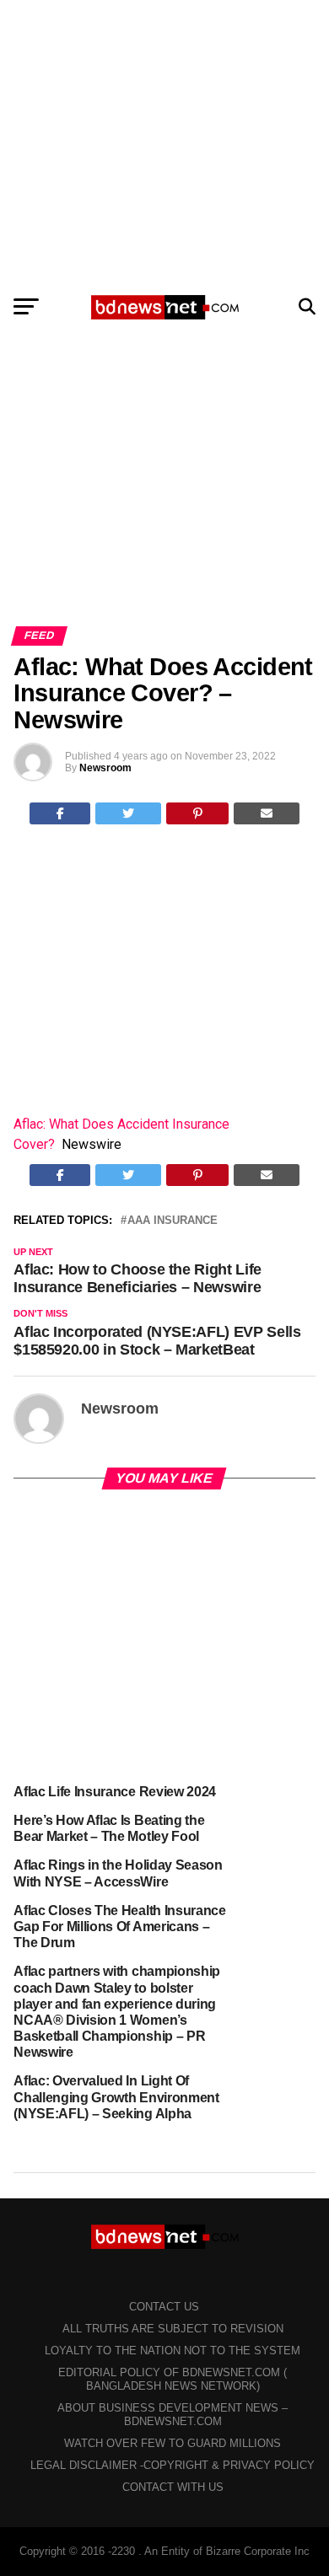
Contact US (164, 2307)
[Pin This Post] (198, 813)
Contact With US (173, 2487)
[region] (164, 142)
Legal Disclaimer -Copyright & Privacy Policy (173, 2465)
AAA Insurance (173, 1221)
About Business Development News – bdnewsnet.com (173, 2415)
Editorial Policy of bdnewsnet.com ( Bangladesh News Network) (173, 2379)
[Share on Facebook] (60, 813)
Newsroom (105, 768)
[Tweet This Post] (128, 813)
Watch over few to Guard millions (173, 2443)
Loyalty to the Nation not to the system (173, 2351)
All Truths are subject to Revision (173, 2329)
